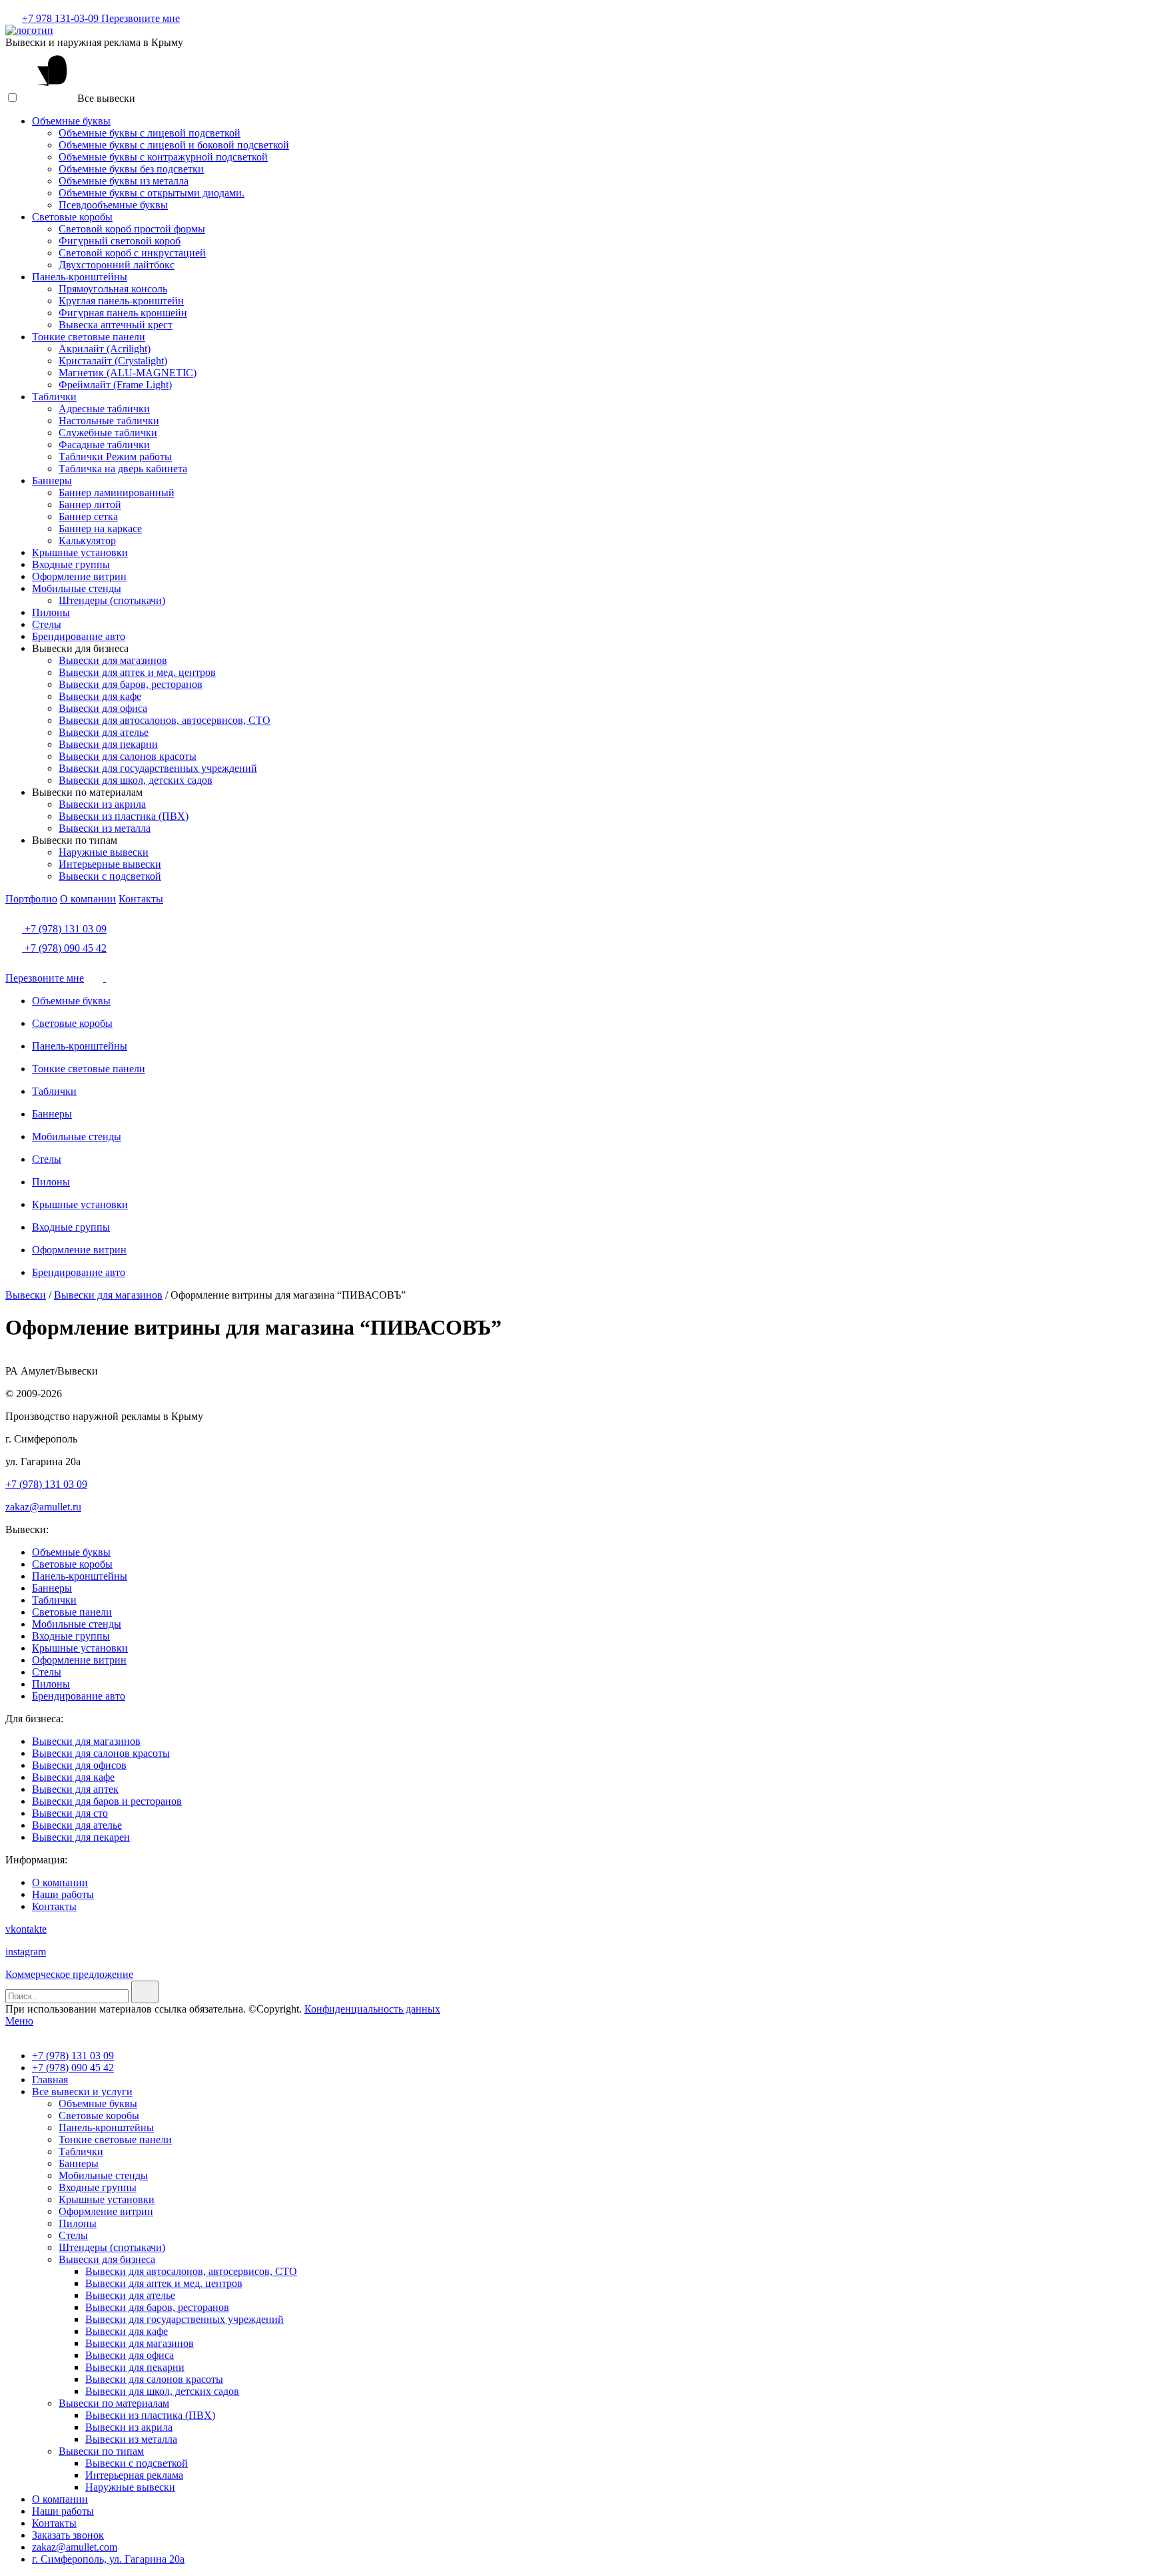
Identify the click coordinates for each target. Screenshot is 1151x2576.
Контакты (141, 899)
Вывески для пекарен (81, 1837)
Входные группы (71, 564)
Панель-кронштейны (80, 277)
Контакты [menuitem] (54, 2523)
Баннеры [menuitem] (79, 2163)
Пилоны (51, 612)
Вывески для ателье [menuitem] (130, 2295)
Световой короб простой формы (132, 229)
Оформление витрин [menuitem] (106, 2211)
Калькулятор (87, 540)
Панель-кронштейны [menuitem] (106, 2127)
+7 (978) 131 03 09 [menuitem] (73, 2056)
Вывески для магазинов (113, 660)
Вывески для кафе (100, 696)
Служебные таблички (108, 433)
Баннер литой (90, 504)
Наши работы (63, 1894)
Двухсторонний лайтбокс (117, 265)
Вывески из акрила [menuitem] (129, 2427)
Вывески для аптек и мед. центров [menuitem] (164, 2283)
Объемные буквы (71, 121)
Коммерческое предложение (69, 1974)
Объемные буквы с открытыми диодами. (152, 193)
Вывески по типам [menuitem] (101, 2451)
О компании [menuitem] (60, 2499)
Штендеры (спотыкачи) (112, 600)
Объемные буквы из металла (124, 181)
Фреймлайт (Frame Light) (115, 385)
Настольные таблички (109, 421)
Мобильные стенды (77, 588)
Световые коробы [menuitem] (99, 2115)
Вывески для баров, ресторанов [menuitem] (157, 2307)
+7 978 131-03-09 (62, 18)
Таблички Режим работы (115, 457)
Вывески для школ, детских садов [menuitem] (162, 2391)
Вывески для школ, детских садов (136, 780)
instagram (26, 1952)
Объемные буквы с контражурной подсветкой (163, 157)
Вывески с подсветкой (110, 876)
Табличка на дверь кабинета (123, 469)
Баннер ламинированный (117, 492)
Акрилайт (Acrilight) (105, 349)
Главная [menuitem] (50, 2080)
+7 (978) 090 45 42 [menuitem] (73, 2068)
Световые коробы (72, 217)
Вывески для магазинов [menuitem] (140, 2343)
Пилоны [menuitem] (78, 2223)
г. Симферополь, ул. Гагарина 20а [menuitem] (108, 2559)
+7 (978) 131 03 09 (64, 929)
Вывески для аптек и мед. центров (137, 672)
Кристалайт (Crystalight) (113, 361)
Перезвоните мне (141, 18)
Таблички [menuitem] (81, 2151)
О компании (88, 899)
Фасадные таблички (104, 445)
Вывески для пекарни (108, 744)
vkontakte (26, 1929)
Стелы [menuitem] (73, 2235)
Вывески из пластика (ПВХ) (124, 816)
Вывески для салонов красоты (128, 756)
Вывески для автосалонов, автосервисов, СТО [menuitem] (191, 2271)
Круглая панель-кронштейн (121, 301)
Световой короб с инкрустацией (132, 253)
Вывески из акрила (102, 804)
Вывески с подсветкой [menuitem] (137, 2463)
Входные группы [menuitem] (98, 2187)
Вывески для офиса (103, 708)
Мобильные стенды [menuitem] (103, 2175)
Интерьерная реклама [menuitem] (134, 2475)
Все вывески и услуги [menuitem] (82, 2092)
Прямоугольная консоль (113, 289)
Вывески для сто (70, 1813)
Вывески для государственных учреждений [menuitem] (185, 2319)
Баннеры (52, 481)
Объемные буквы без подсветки (131, 169)
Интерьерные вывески (110, 864)
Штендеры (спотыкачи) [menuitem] (112, 2247)
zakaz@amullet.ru (43, 1507)
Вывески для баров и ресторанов (107, 1801)
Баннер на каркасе (100, 528)
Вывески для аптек (75, 1789)
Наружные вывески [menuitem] (130, 2487)
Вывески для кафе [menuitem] (127, 2331)
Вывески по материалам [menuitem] (114, 2403)
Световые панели (72, 1612)
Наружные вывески (104, 852)
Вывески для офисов (79, 1765)
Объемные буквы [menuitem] (98, 2103)
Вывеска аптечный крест (116, 325)
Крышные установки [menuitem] (107, 2199)
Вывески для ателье (104, 732)
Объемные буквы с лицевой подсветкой (150, 133)
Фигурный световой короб (120, 241)
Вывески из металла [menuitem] (131, 2439)
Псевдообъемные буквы (113, 205)
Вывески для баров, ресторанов (131, 684)
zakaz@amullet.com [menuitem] (75, 2547)
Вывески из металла (105, 828)
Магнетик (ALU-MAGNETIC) (128, 373)
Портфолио (31, 899)
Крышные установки (80, 552)
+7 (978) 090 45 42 (64, 948)
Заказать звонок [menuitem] (68, 2535)
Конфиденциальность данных (372, 2009)
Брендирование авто (79, 636)
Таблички (54, 397)
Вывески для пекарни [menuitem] (135, 2367)
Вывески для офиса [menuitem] (130, 2355)
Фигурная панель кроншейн (123, 313)
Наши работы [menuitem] (63, 2511)
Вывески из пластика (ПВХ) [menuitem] (150, 2415)
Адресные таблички (104, 409)
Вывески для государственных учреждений (158, 768)
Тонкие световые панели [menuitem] (115, 2139)
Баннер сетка (88, 516)
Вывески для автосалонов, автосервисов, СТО (165, 720)
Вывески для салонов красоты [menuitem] (154, 2379)
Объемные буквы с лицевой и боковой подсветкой (174, 145)
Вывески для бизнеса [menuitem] (107, 2259)
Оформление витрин (79, 576)
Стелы (47, 624)
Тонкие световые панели (89, 337)
